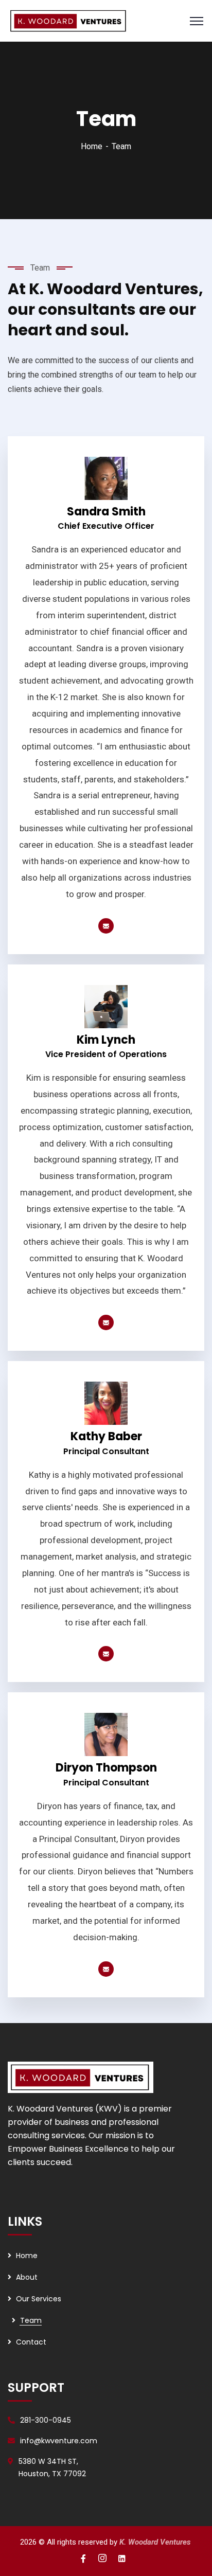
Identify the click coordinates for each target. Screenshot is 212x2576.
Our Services (39, 2299)
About (27, 2277)
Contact (31, 2342)
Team (31, 2320)
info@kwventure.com (59, 2441)
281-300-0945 (46, 2420)
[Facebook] (106, 926)
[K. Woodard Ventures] (69, 20)
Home (92, 146)
